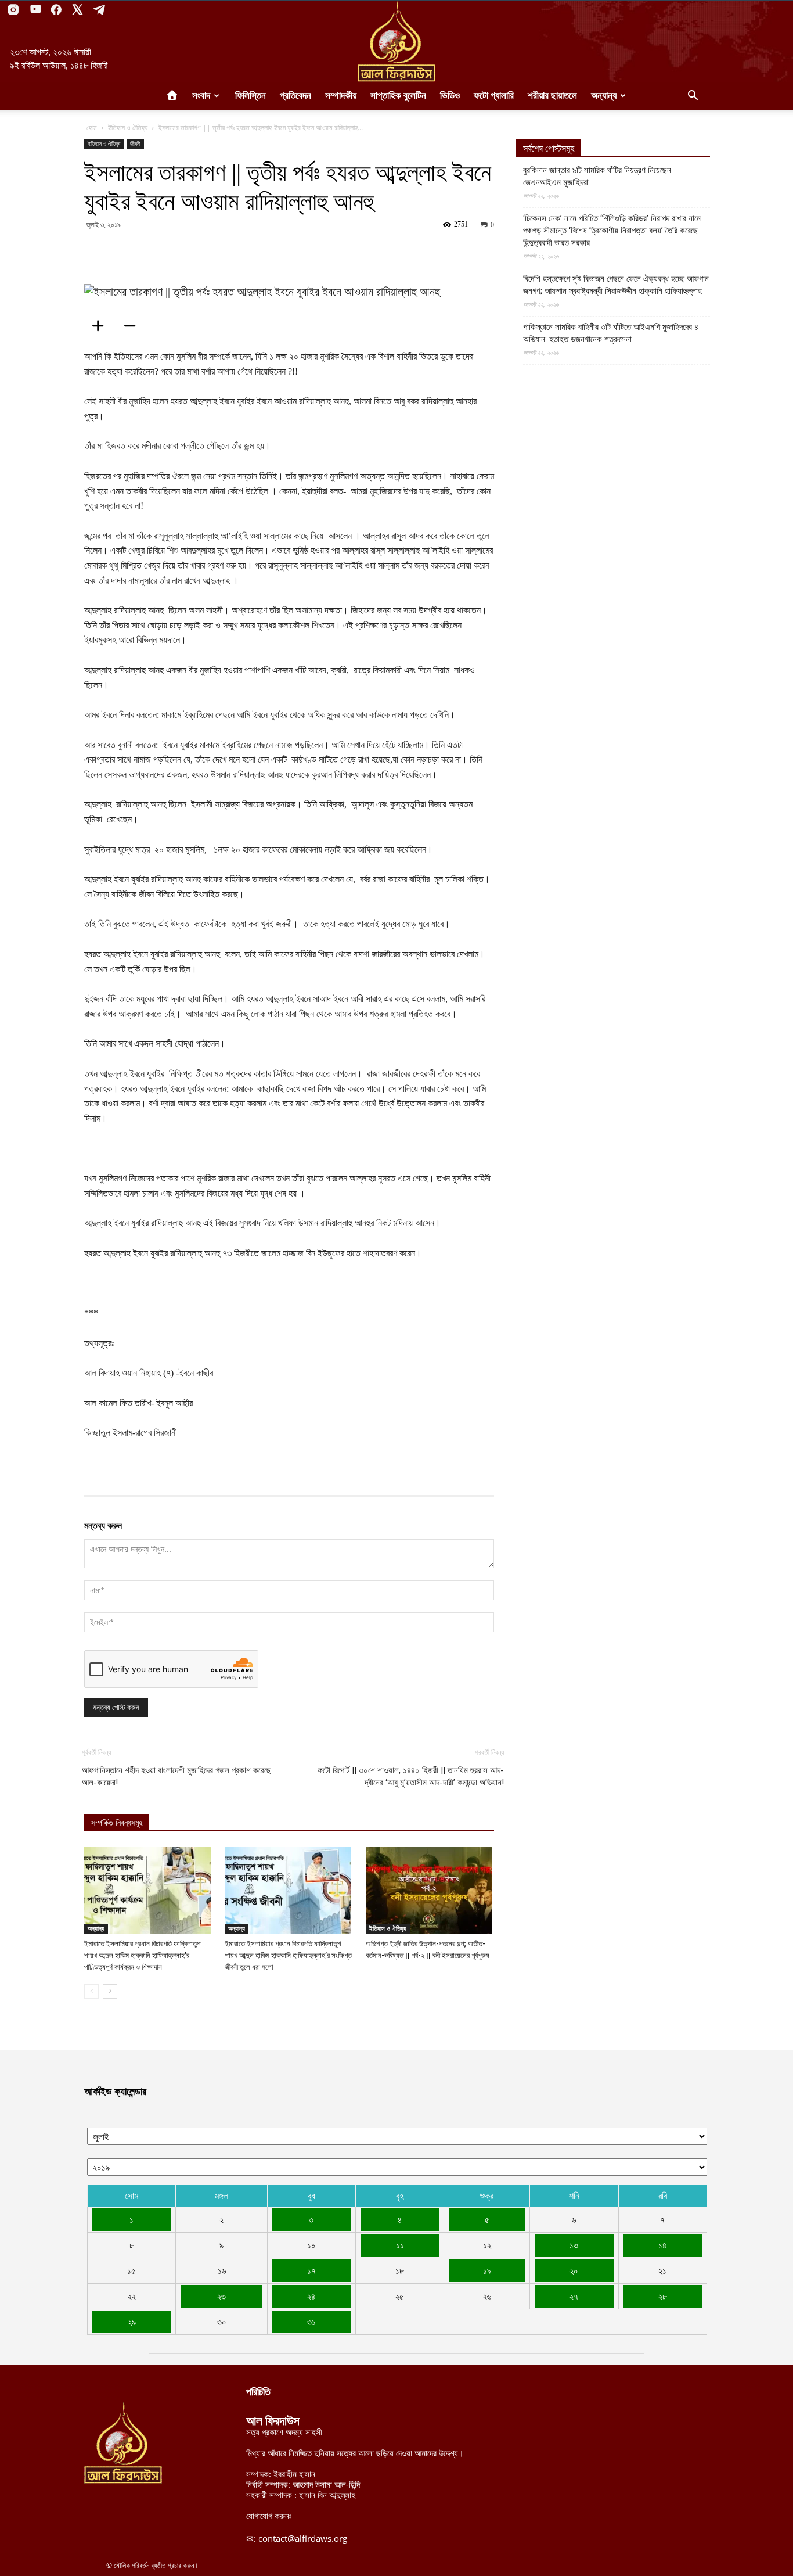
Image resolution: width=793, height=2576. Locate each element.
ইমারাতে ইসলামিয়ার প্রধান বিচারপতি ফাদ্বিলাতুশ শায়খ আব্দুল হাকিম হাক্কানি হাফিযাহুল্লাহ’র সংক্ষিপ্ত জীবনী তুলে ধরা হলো (288, 1955)
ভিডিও (450, 96)
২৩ (221, 2296)
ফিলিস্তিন (250, 96)
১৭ (311, 2270)
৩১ (311, 2322)
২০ (574, 2270)
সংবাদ (201, 96)
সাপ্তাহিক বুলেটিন (398, 96)
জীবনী (135, 144)
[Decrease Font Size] (134, 326)
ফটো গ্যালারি (494, 96)
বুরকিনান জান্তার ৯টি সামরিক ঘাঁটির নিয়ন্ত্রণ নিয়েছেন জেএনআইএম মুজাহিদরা (597, 176)
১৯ (487, 2270)
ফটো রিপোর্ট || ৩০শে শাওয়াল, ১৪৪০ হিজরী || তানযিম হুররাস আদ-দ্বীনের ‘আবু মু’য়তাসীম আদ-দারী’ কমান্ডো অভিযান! (411, 1776)
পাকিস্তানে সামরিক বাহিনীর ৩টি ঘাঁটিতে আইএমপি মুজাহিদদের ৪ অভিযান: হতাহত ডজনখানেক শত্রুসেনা (611, 333)
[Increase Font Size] (102, 326)
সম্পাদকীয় (341, 96)
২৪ (311, 2296)
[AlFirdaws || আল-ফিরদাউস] (396, 41)
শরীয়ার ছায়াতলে (552, 96)
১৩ (574, 2245)
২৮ (663, 2296)
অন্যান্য (604, 96)
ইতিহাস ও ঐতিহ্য (128, 127)
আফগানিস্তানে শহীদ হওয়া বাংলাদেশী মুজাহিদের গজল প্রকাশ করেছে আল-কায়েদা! (176, 1776)
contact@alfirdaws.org (303, 2538)
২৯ (132, 2322)
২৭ (574, 2296)
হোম (92, 127)
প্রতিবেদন (295, 96)
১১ (400, 2245)
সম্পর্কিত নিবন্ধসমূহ (117, 1823)
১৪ (662, 2245)
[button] (693, 96)
